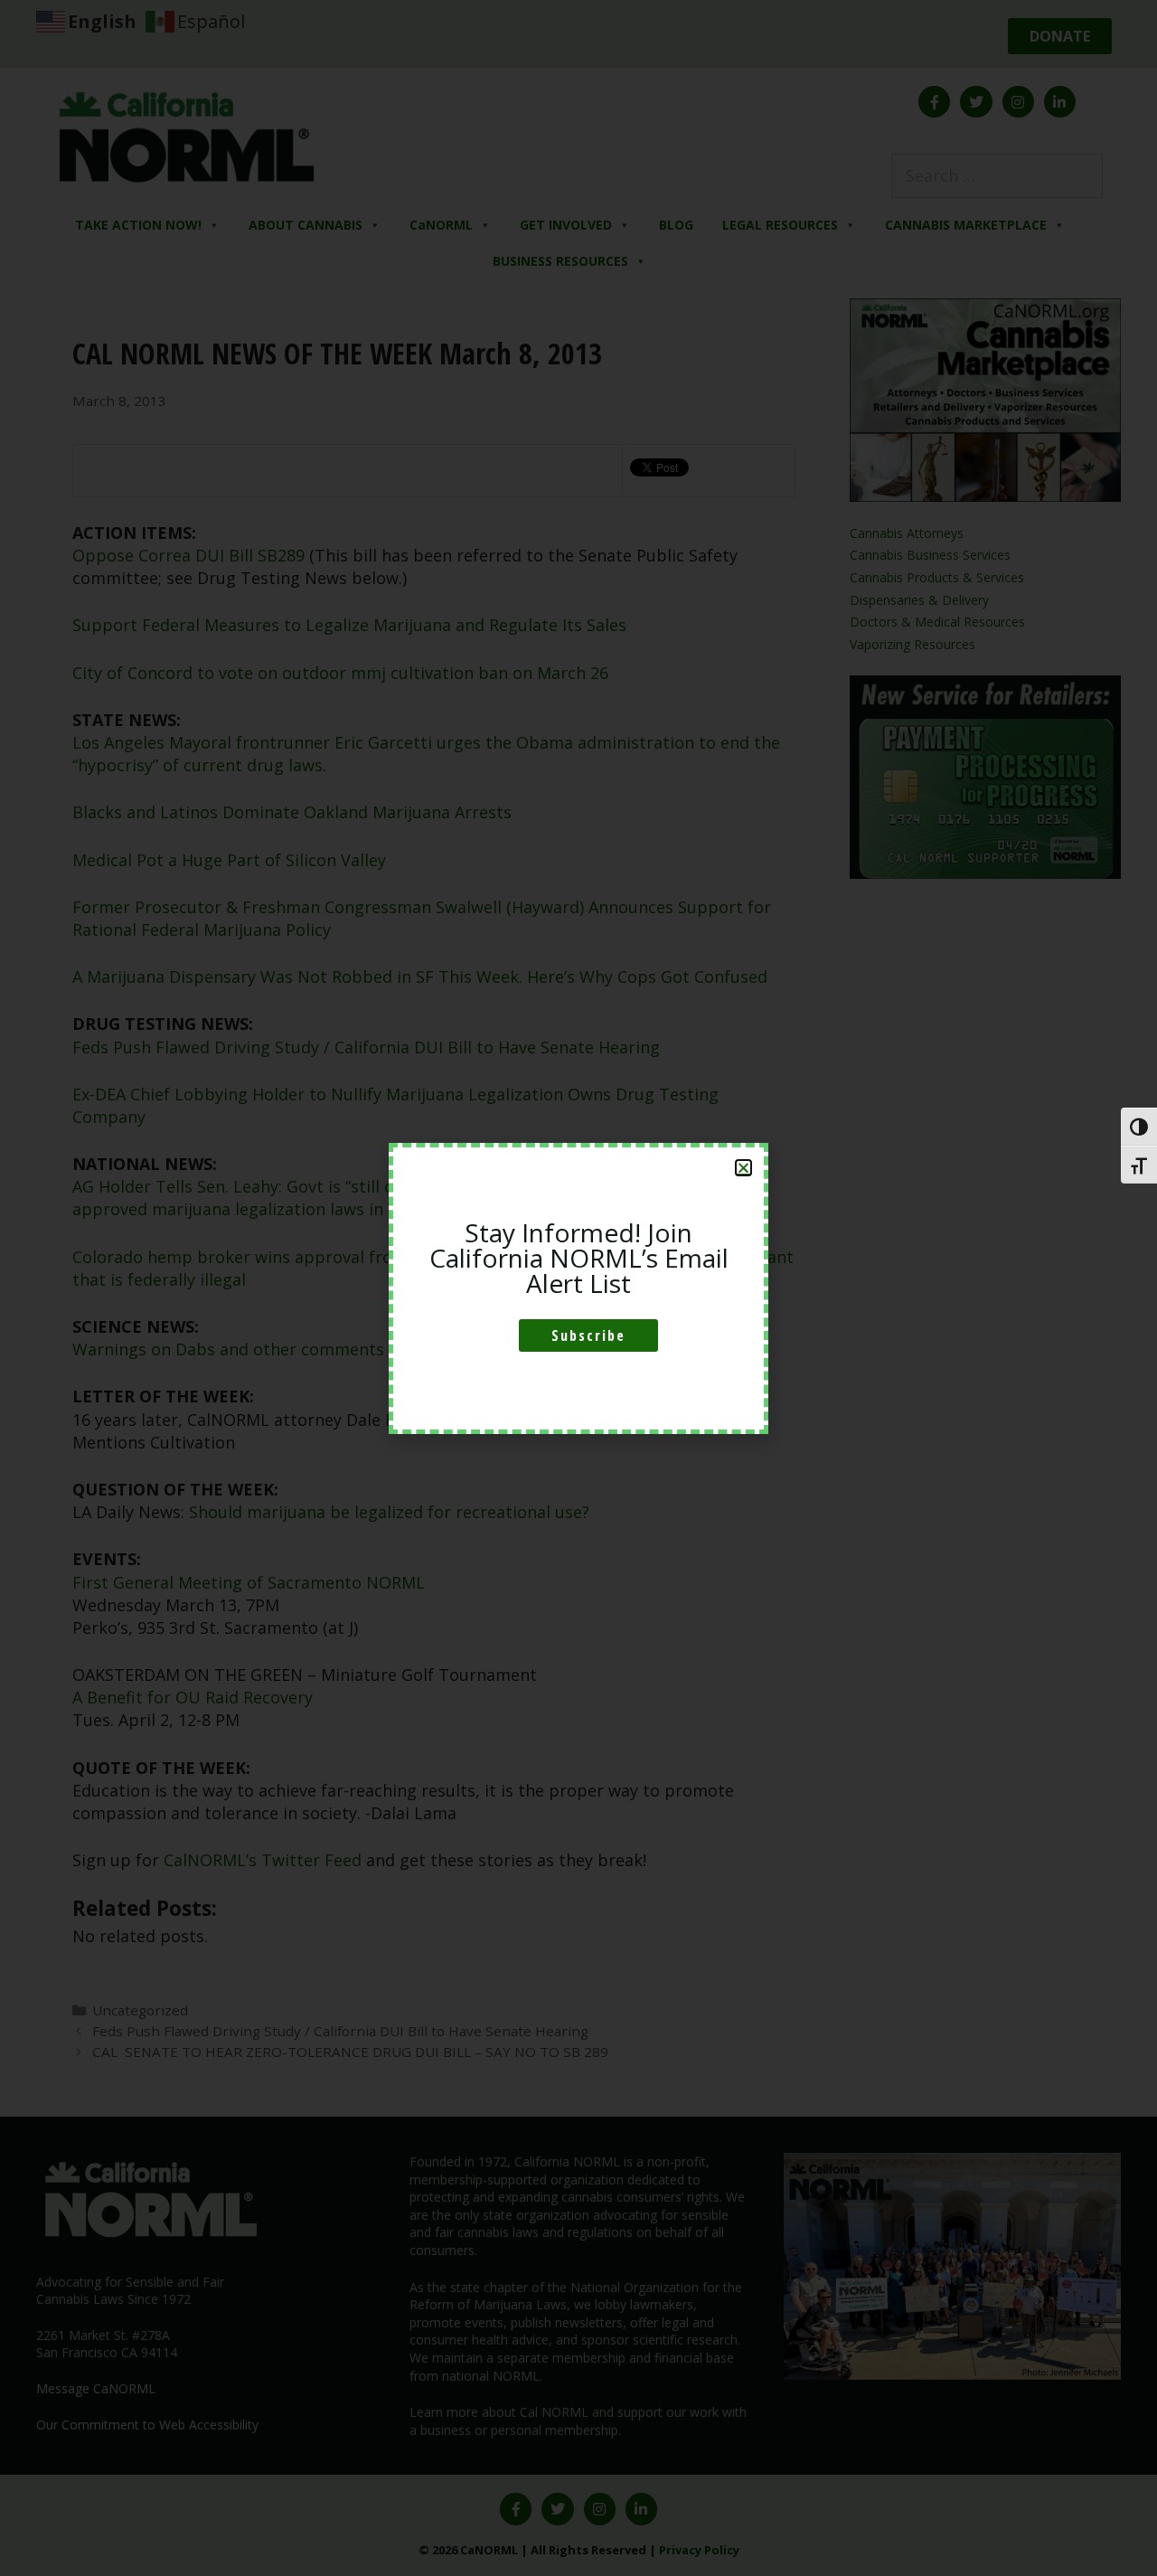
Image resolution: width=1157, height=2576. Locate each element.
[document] (578, 1288)
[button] (743, 1168)
